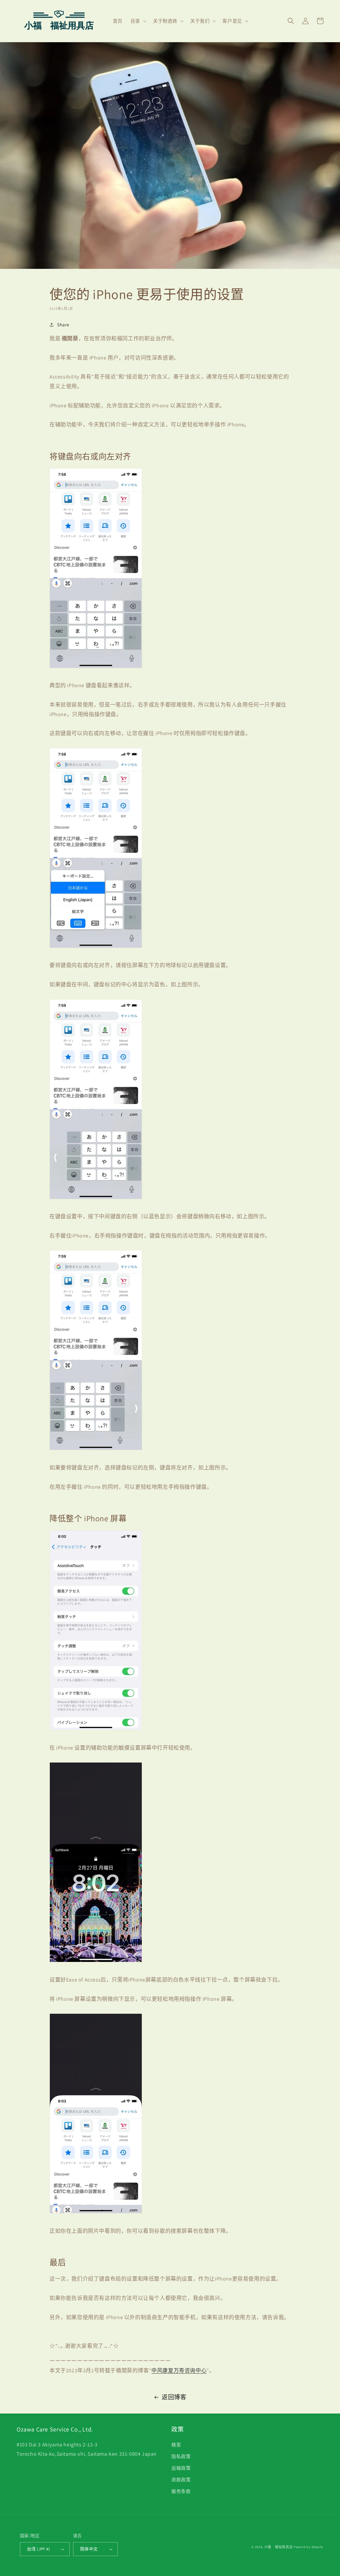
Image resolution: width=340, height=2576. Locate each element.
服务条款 (181, 2491)
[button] (138, 21)
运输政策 (181, 2468)
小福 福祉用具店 (279, 2547)
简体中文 (89, 2549)
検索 (176, 2445)
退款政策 (181, 2480)
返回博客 (174, 2397)
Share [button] (63, 325)
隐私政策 (181, 2456)
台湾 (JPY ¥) (38, 2549)
